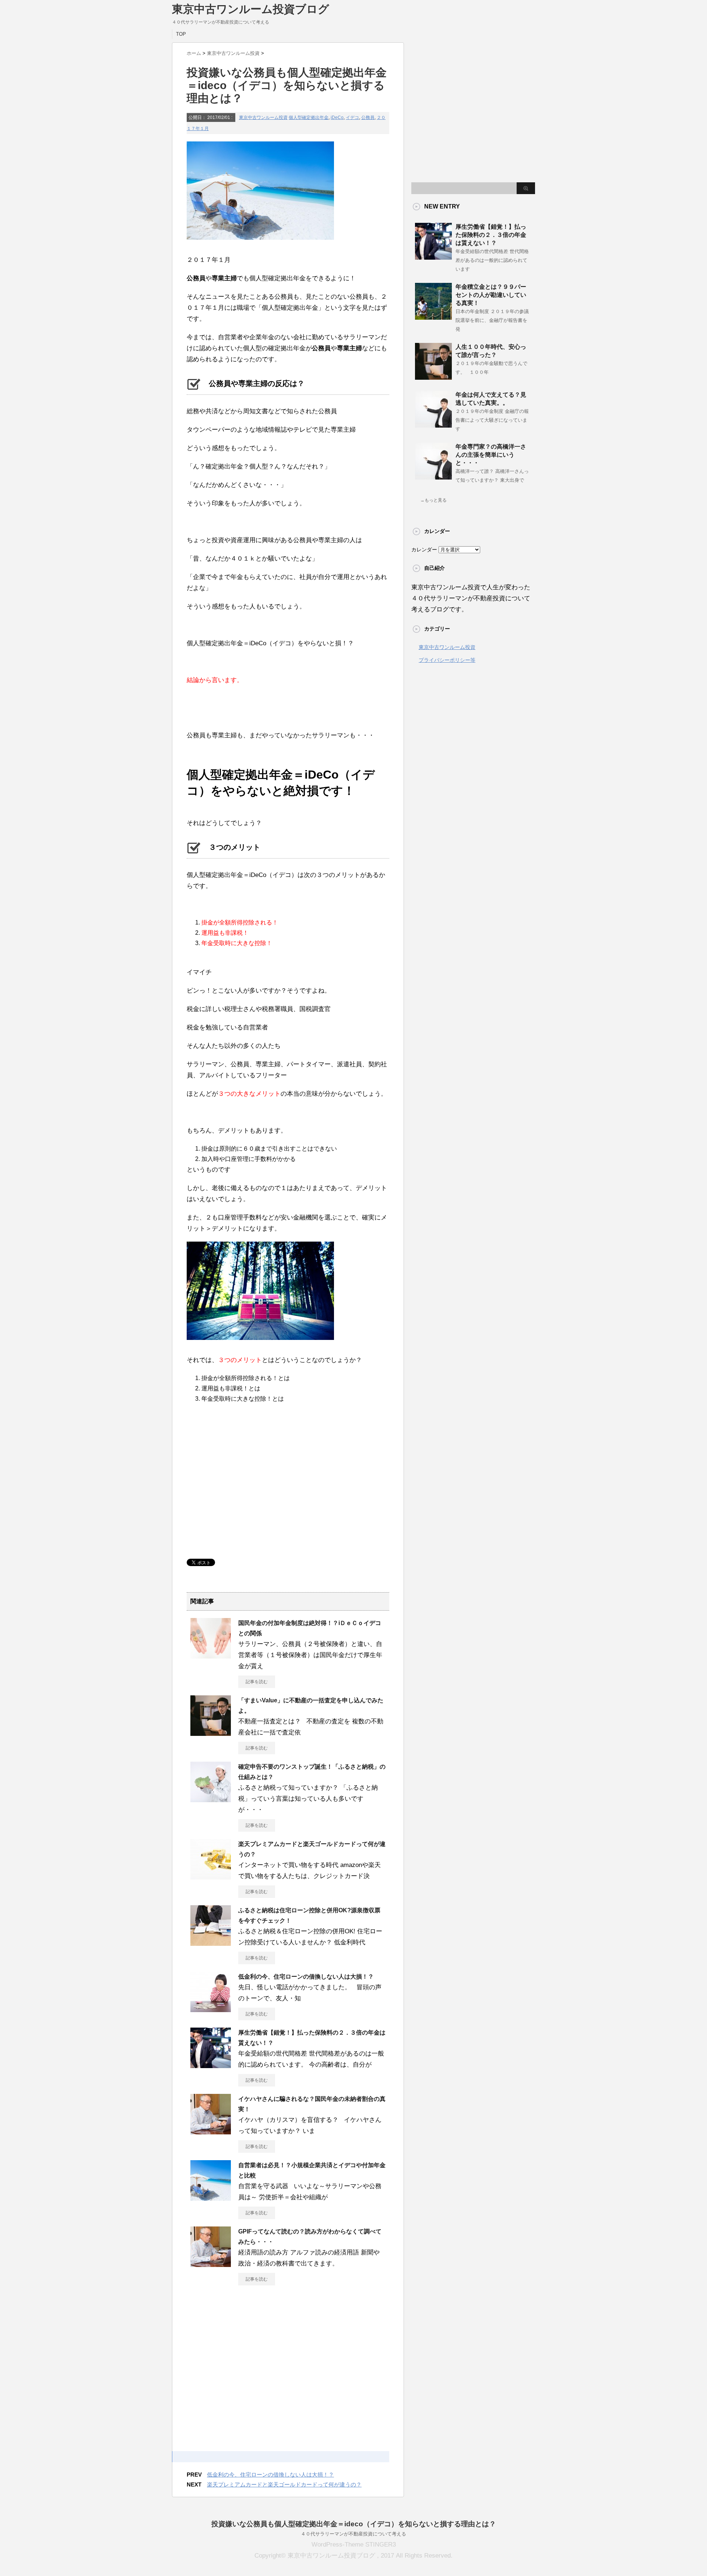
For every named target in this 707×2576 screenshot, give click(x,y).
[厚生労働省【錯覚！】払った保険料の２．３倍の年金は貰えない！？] (211, 2065)
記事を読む (257, 1682)
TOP (181, 34)
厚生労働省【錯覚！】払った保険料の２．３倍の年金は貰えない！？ (491, 235)
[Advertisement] (249, 1485)
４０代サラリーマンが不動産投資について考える (353, 2534)
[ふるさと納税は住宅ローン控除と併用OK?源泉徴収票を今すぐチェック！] (211, 1943)
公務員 (368, 117)
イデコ (352, 117)
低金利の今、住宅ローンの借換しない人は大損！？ (306, 1977)
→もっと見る (433, 500)
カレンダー (424, 550)
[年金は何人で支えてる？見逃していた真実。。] (433, 425)
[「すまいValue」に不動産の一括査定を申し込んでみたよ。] (211, 1733)
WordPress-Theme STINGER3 (354, 2545)
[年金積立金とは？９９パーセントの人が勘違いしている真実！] (433, 317)
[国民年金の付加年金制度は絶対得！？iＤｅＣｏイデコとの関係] (211, 1656)
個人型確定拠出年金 (309, 117)
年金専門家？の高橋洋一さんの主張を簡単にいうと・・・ (491, 455)
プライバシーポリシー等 (447, 660)
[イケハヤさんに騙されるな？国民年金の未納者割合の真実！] (211, 2131)
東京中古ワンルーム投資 (263, 117)
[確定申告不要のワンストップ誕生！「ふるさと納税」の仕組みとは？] (211, 1799)
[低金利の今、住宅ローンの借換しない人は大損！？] (211, 2009)
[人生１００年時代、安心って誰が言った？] (433, 377)
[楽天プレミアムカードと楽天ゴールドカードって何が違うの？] (211, 1877)
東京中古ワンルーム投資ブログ (251, 9)
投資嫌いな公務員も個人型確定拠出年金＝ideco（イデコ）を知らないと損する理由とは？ (354, 2524)
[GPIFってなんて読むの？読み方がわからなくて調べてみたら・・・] (211, 2264)
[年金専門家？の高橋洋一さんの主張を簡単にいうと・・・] (433, 477)
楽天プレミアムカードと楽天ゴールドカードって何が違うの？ (284, 2484)
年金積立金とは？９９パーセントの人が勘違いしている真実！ (491, 295)
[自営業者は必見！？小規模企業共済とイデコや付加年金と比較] (211, 2198)
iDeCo (337, 117)
